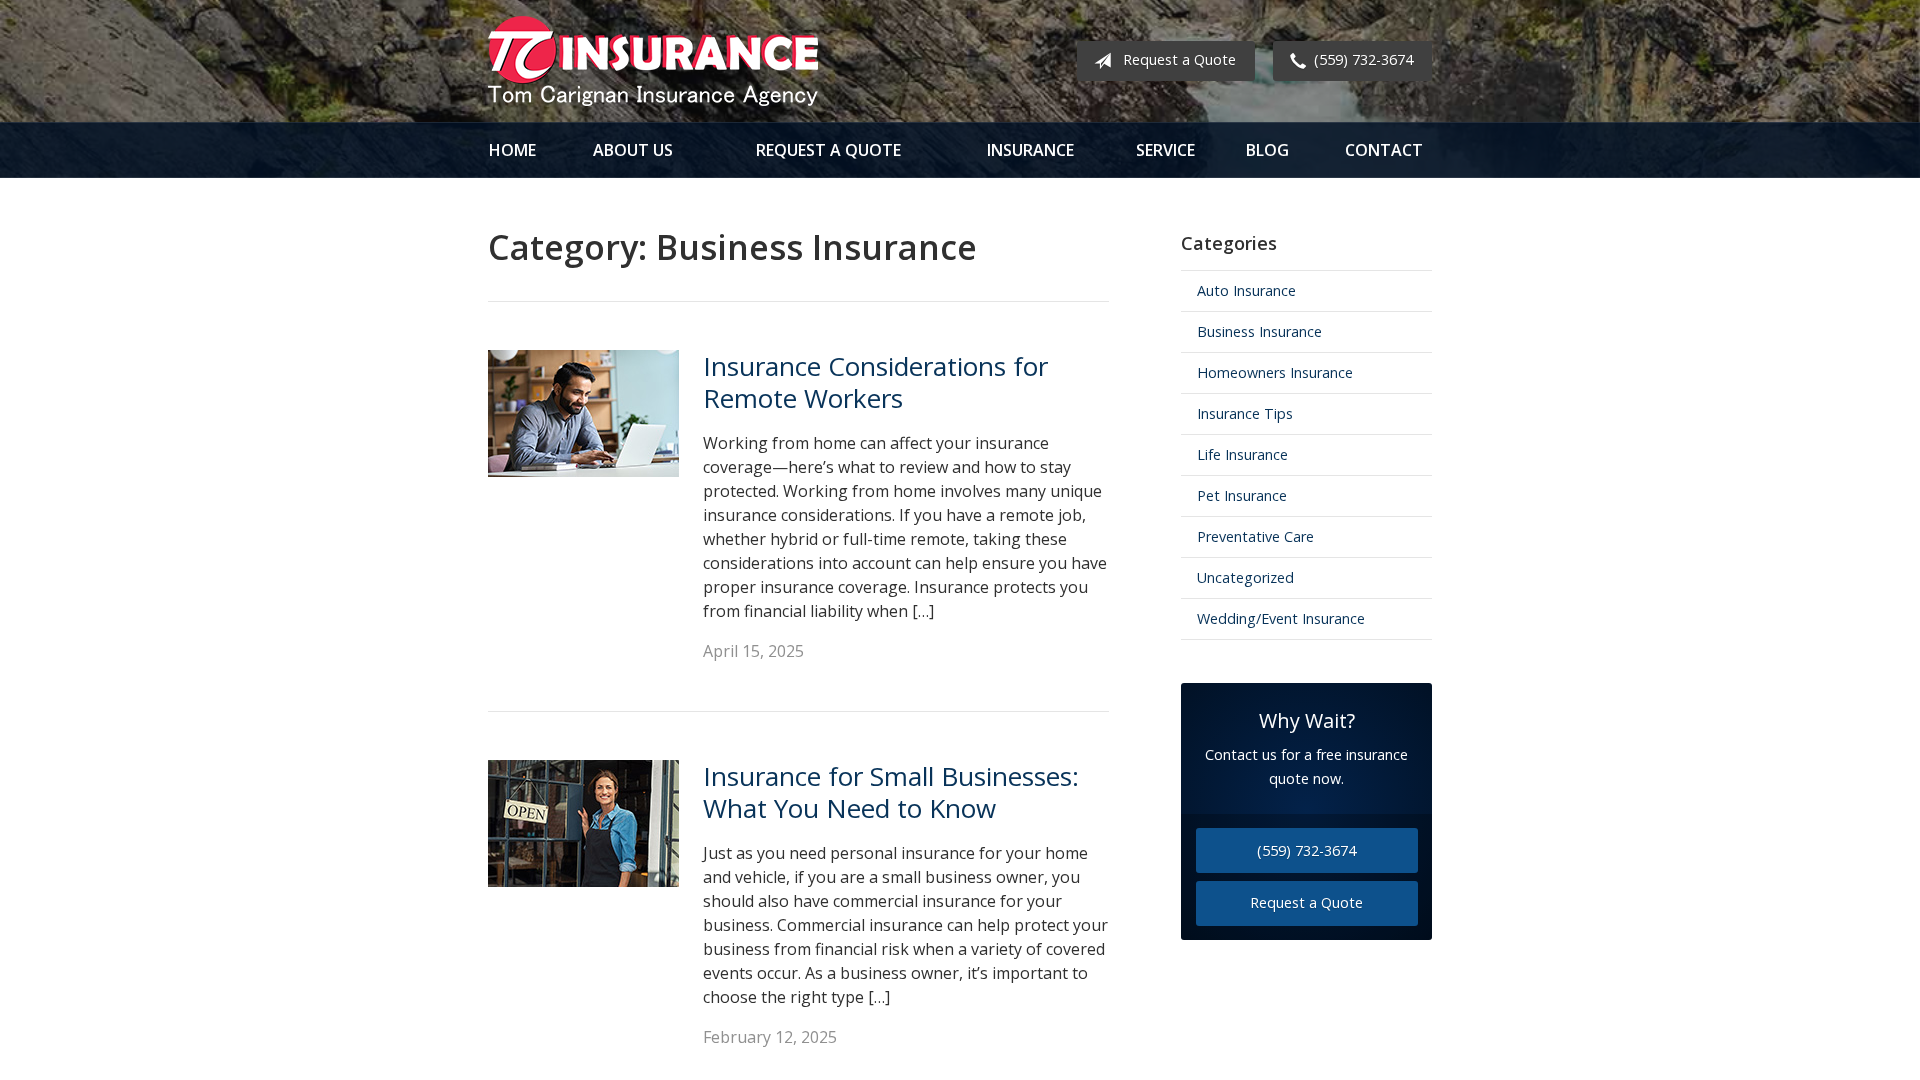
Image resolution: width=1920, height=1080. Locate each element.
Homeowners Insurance (1275, 372)
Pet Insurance (1242, 495)
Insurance (1030, 150)
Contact (1384, 150)
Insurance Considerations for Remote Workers (875, 382)
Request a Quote (1179, 59)
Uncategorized (1245, 577)
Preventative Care (1255, 536)
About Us (633, 150)
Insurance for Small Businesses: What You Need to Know (891, 792)
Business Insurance (1259, 331)
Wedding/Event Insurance (1281, 618)
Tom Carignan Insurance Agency (653, 61)
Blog (1267, 150)
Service (1165, 150)
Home (512, 150)
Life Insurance (1242, 454)
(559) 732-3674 (1363, 59)
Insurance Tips (1245, 413)
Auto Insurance (1246, 290)
